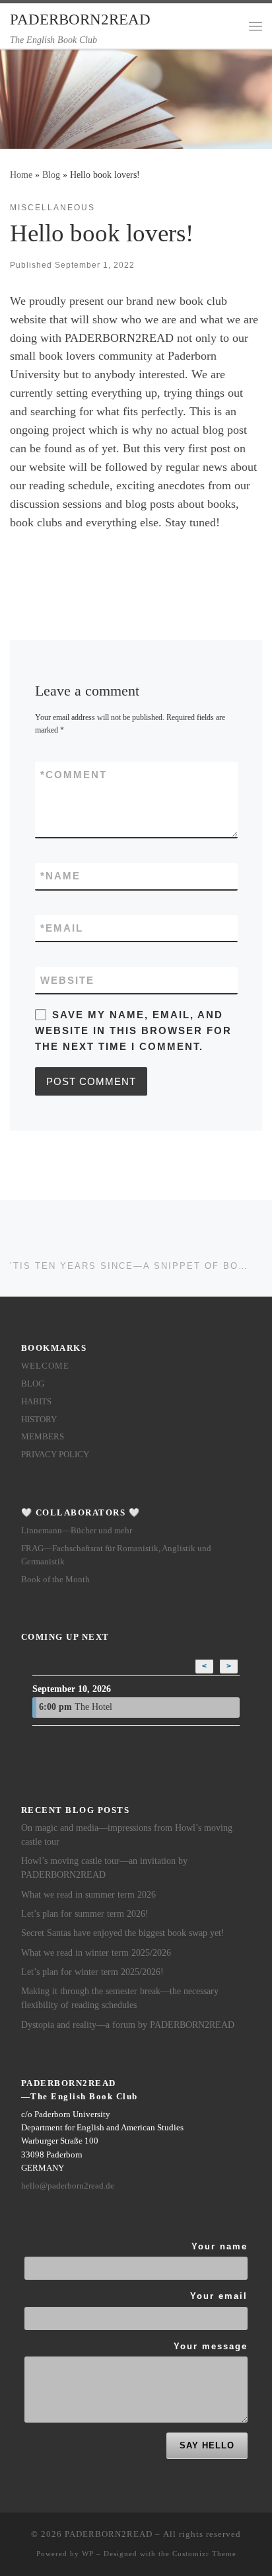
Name (60, 876)
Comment (74, 775)
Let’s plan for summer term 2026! (85, 1914)
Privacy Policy (55, 1454)
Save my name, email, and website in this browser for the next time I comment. (133, 1031)
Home (21, 175)
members (43, 1436)
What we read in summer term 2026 (88, 1895)
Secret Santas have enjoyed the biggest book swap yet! (123, 1933)
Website (67, 980)
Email (62, 928)
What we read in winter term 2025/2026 (96, 1953)
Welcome (45, 1366)
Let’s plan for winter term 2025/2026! (92, 1972)
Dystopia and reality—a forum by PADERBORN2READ (128, 2025)
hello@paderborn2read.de (68, 2186)
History (39, 1419)
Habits (36, 1401)
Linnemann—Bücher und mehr (77, 1530)
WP (88, 2554)
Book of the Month (55, 1579)
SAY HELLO (207, 2445)
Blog (51, 175)
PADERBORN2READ (109, 2534)
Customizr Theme (204, 2554)
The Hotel (76, 1707)
